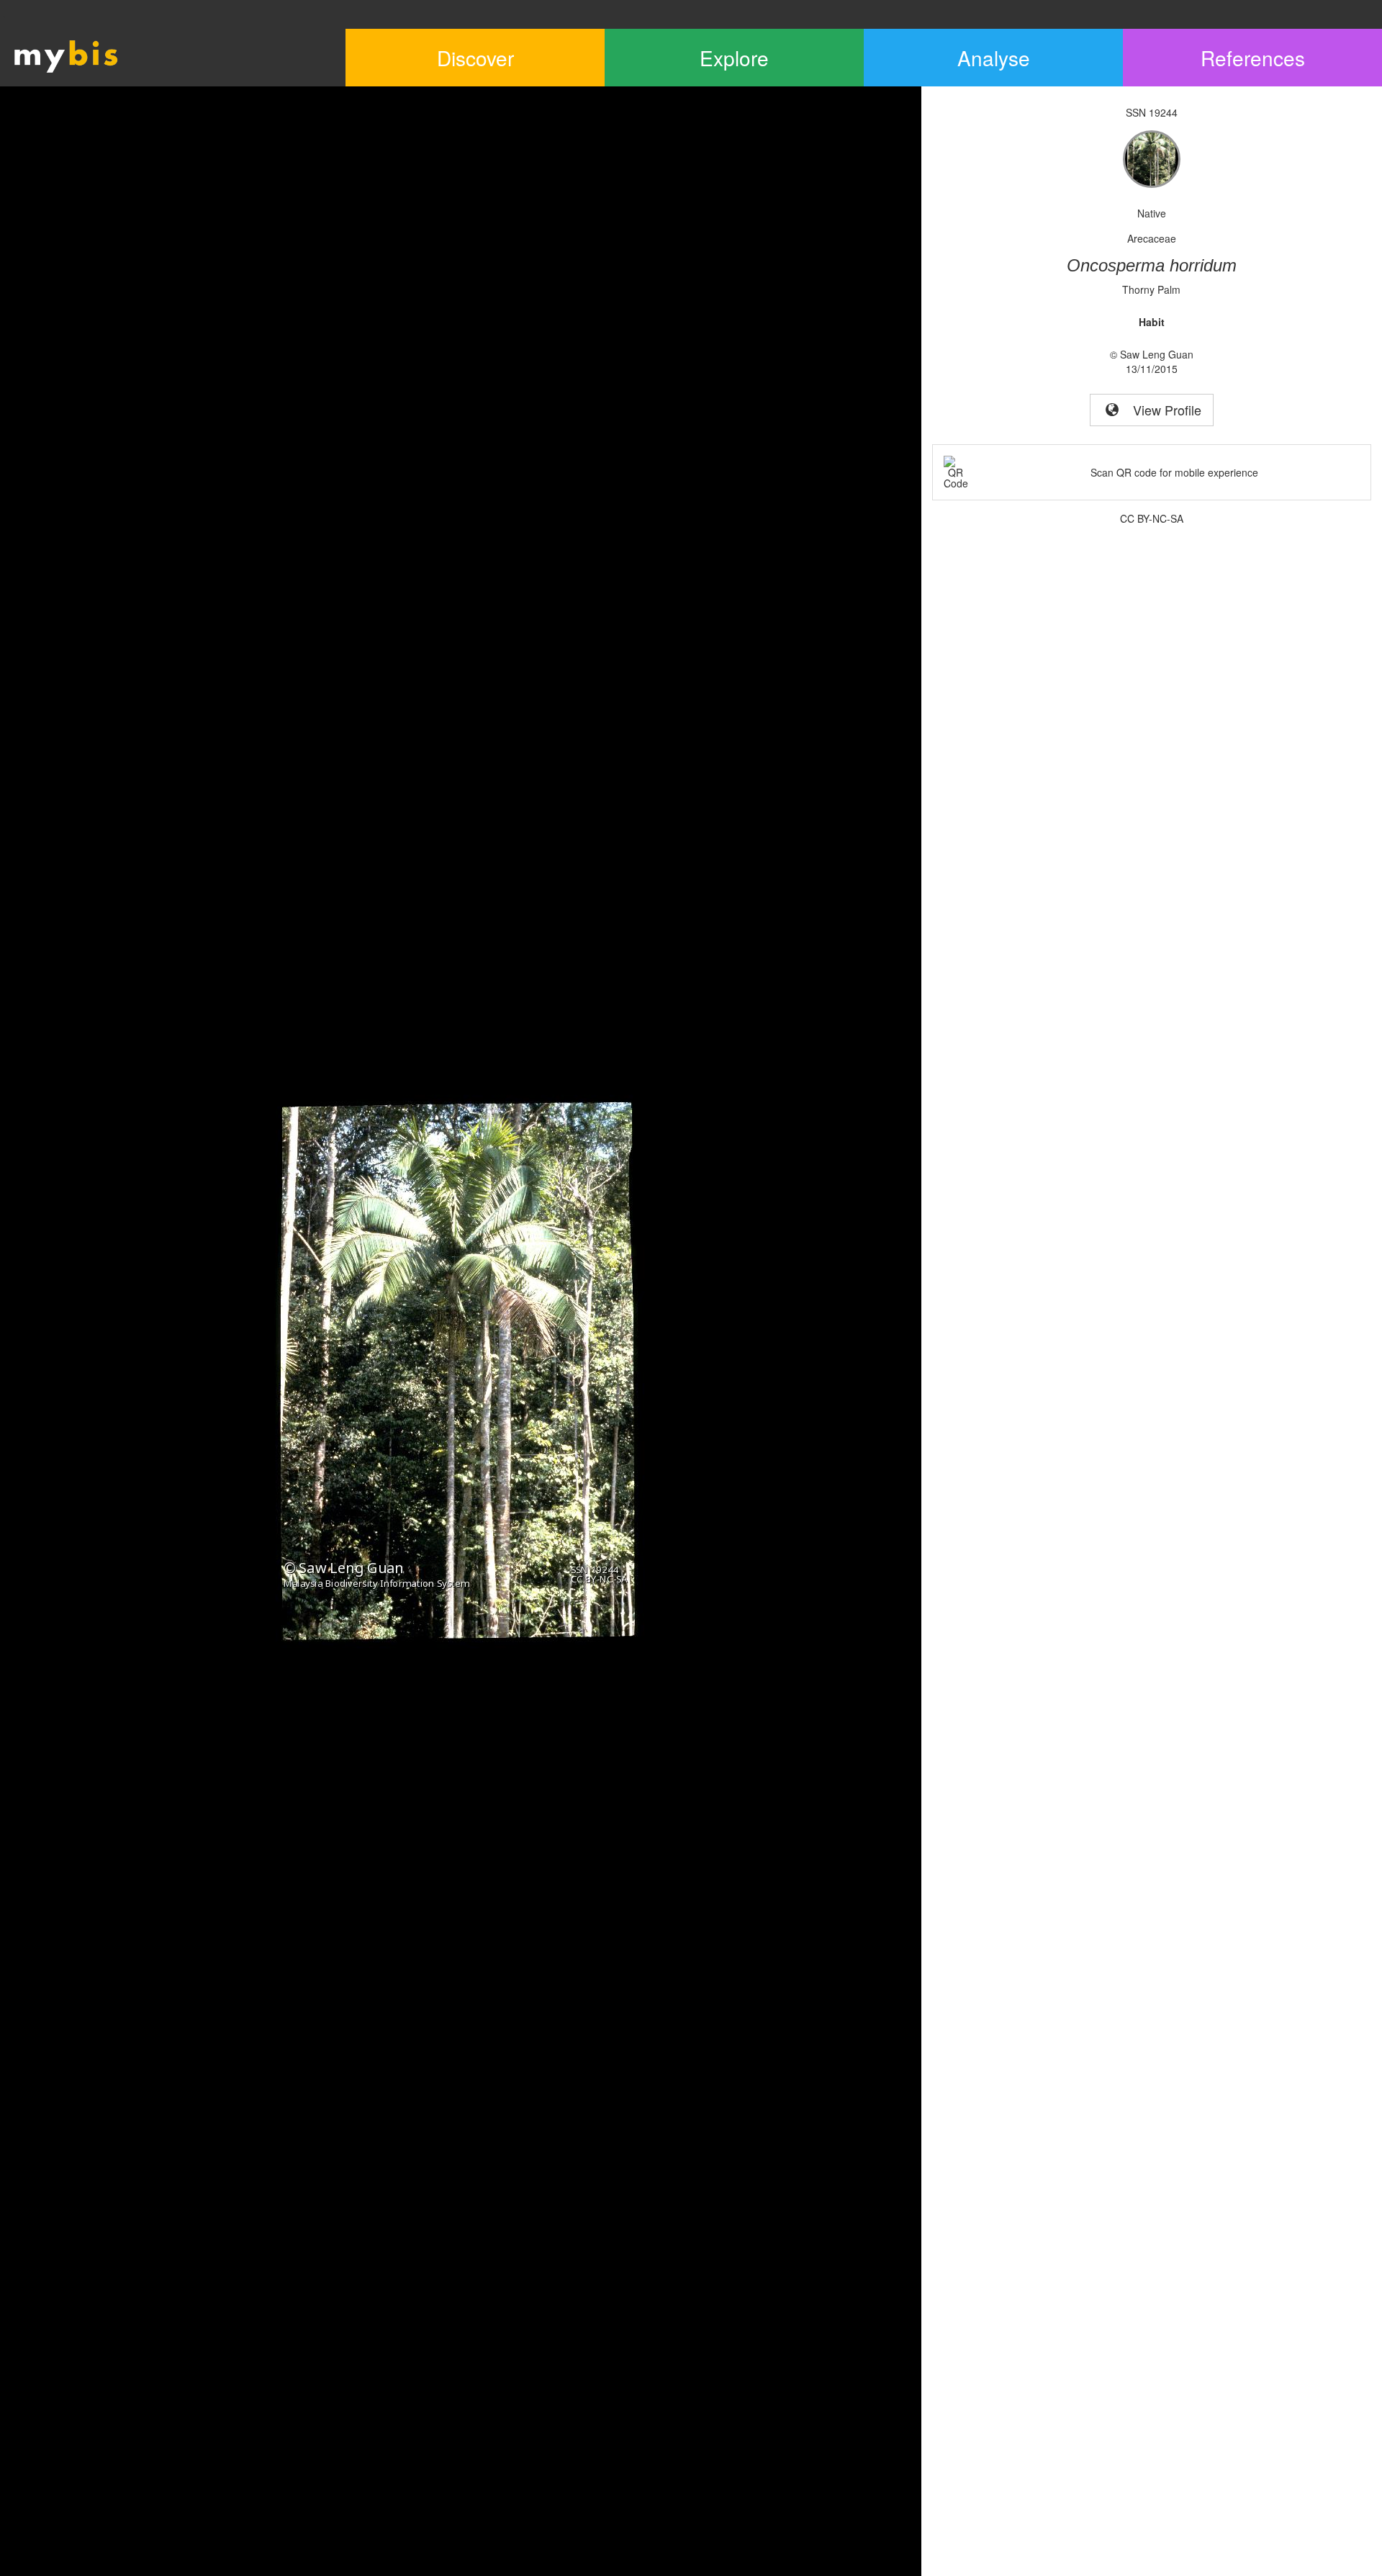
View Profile (1162, 410)
